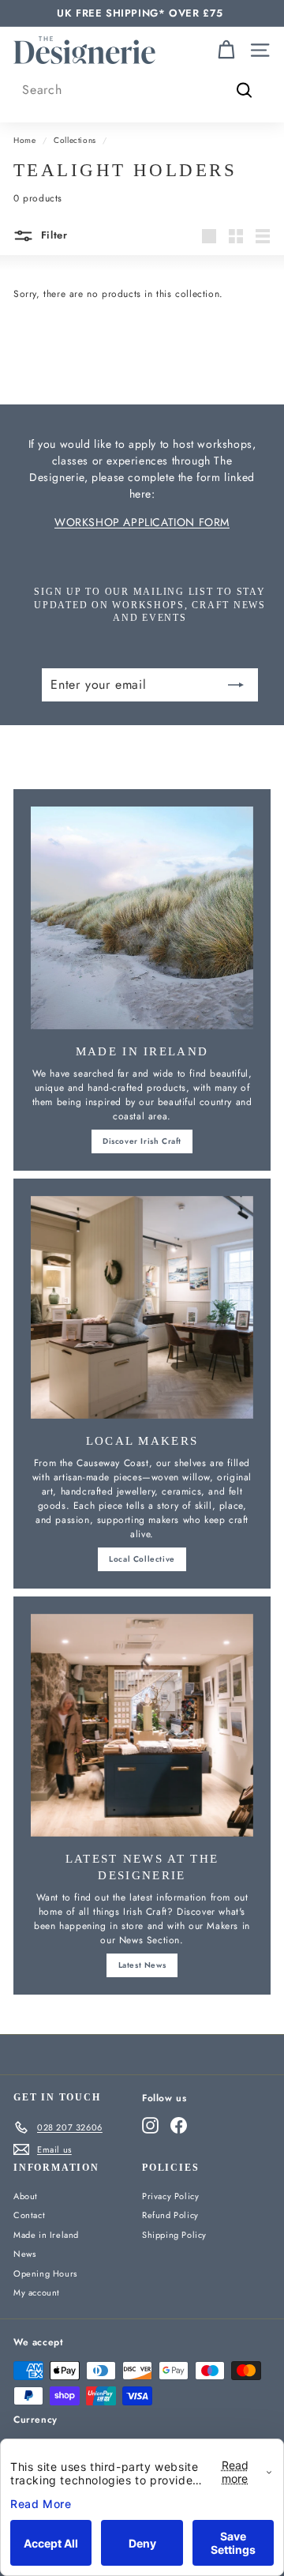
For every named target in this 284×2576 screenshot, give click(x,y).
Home (24, 140)
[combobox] (142, 90)
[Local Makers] (142, 1307)
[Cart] (226, 50)
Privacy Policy (170, 2196)
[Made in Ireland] (142, 918)
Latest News (142, 1965)
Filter (52, 235)
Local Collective (142, 1559)
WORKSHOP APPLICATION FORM (142, 522)
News (24, 2254)
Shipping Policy (174, 2235)
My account (37, 2292)
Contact (29, 2215)
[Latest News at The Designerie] (142, 1725)
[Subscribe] (236, 685)
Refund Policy (170, 2215)
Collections (75, 140)
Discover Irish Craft (142, 1141)
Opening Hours (45, 2273)
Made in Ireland (46, 2235)
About (26, 2196)
